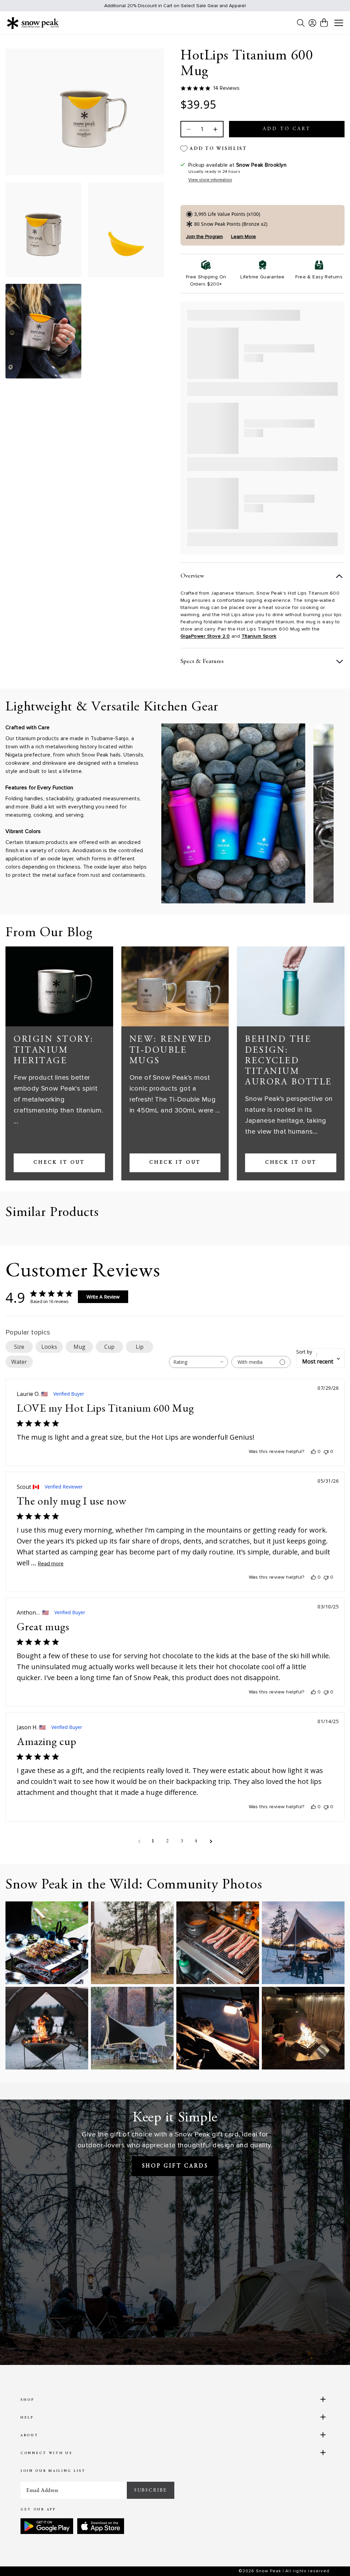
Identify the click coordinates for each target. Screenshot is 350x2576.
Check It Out (59, 1163)
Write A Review (103, 1297)
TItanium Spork (259, 636)
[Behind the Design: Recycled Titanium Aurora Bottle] (291, 987)
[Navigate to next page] (211, 1841)
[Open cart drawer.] (324, 23)
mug (79, 1347)
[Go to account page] (312, 23)
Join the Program (204, 237)
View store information (210, 180)
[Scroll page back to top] (331, 2557)
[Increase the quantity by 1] (215, 129)
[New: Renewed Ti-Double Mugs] (175, 987)
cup (109, 1347)
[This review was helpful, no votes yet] (313, 1452)
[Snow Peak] (33, 23)
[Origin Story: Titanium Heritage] (59, 987)
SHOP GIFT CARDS (175, 2166)
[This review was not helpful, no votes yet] (326, 1452)
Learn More (244, 237)
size (19, 1347)
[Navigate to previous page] (139, 1841)
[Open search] (301, 23)
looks (49, 1347)
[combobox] (198, 1362)
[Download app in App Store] (101, 2526)
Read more (51, 1564)
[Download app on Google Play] (47, 2526)
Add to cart (287, 129)
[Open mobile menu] (339, 23)
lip (140, 1347)
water (19, 1362)
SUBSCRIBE (151, 2490)
